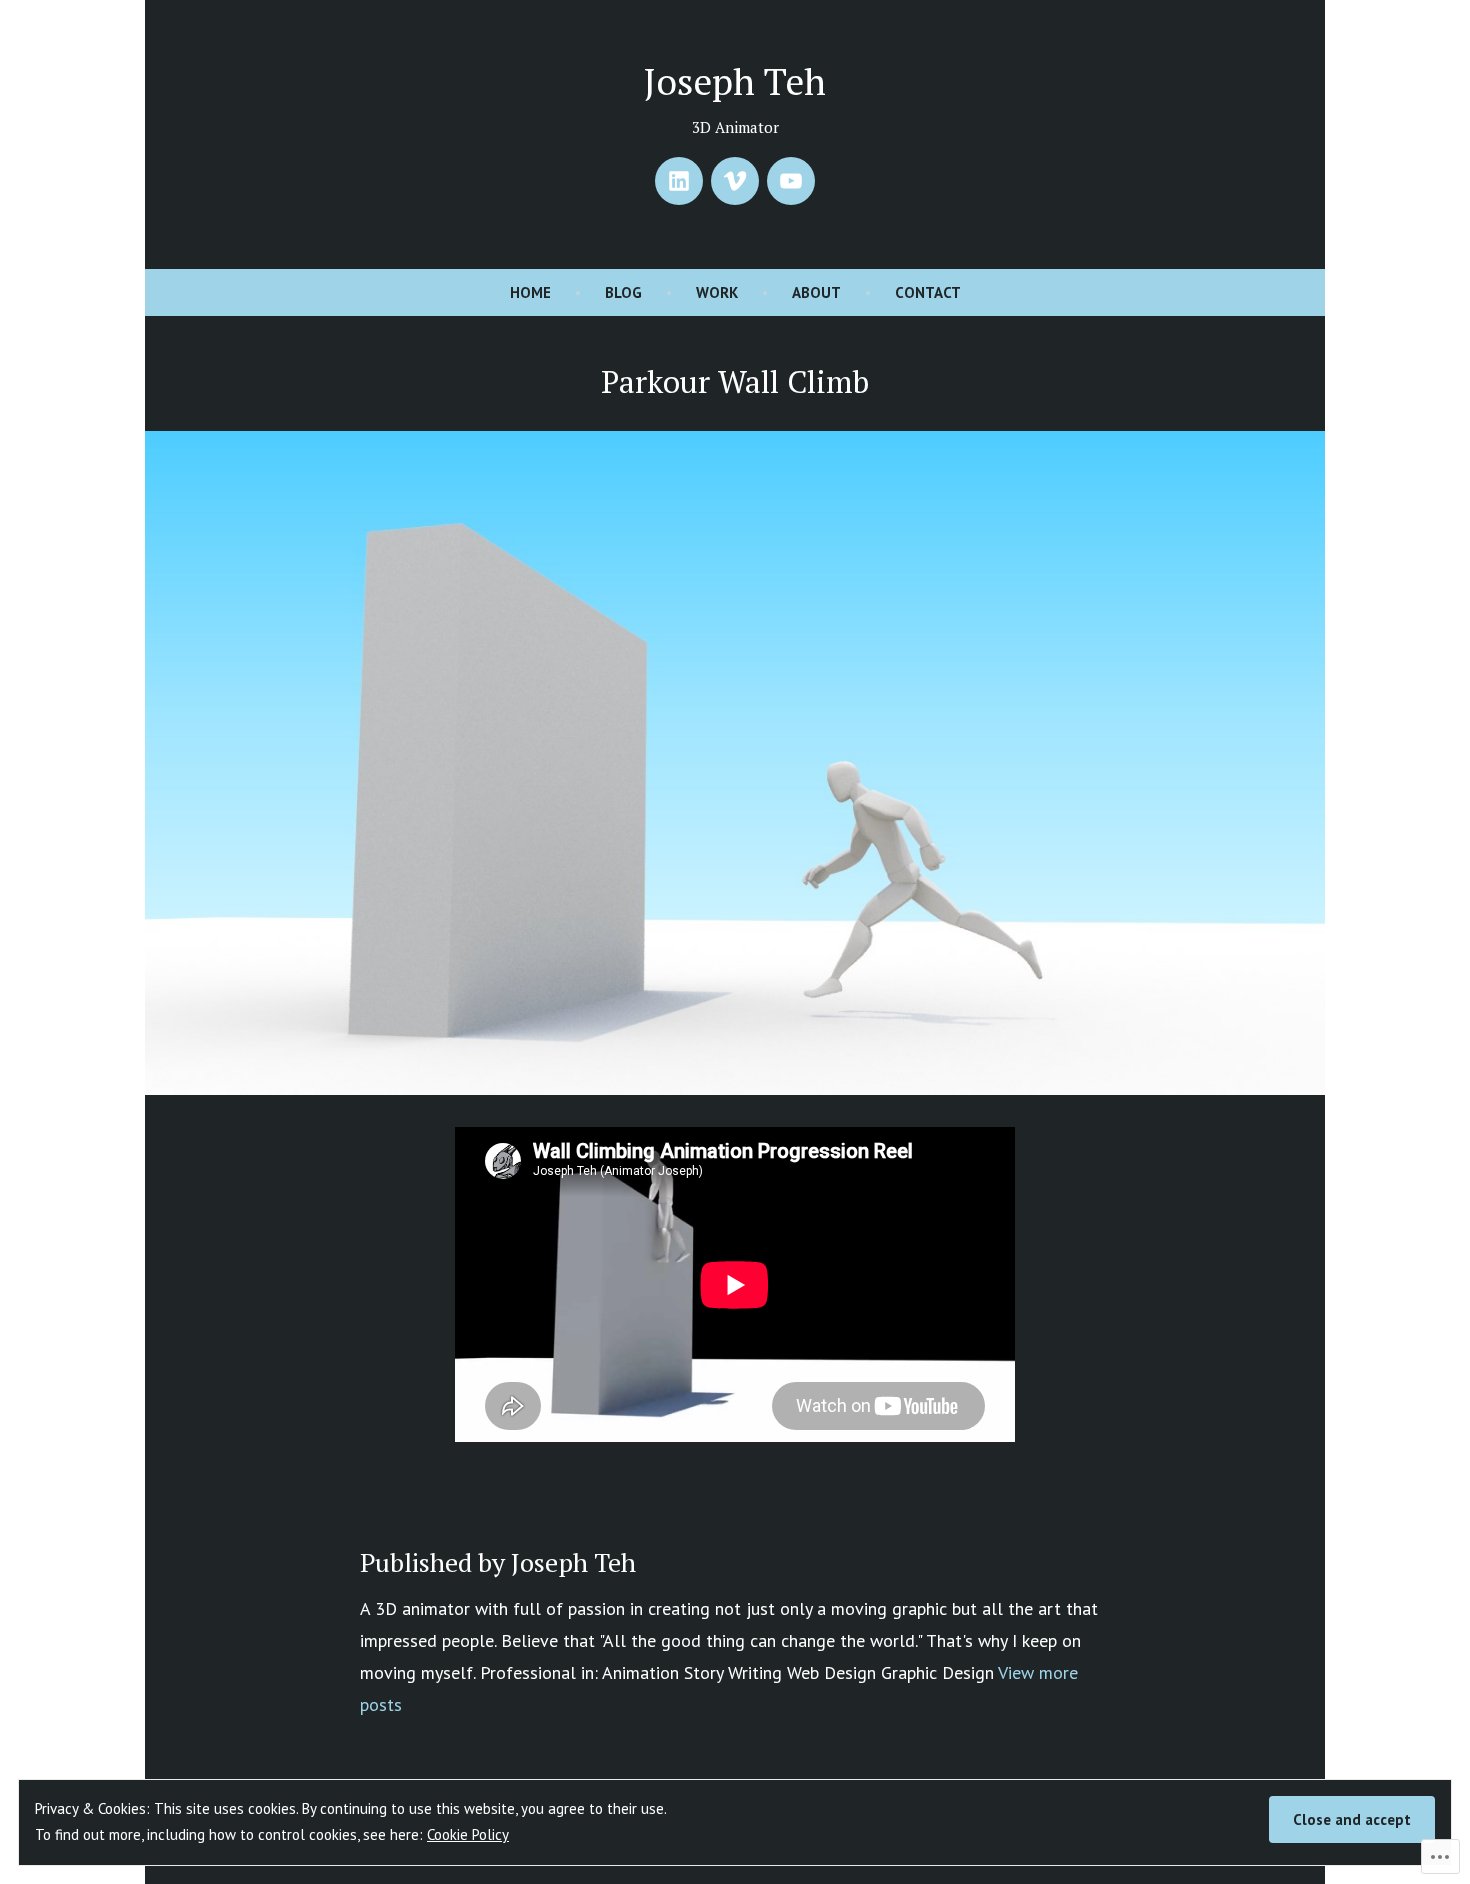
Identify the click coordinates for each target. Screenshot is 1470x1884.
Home (530, 292)
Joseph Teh (735, 81)
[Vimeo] (735, 181)
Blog (623, 292)
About (816, 292)
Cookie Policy (468, 1834)
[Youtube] (791, 181)
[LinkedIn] (679, 181)
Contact (928, 292)
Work (717, 292)
